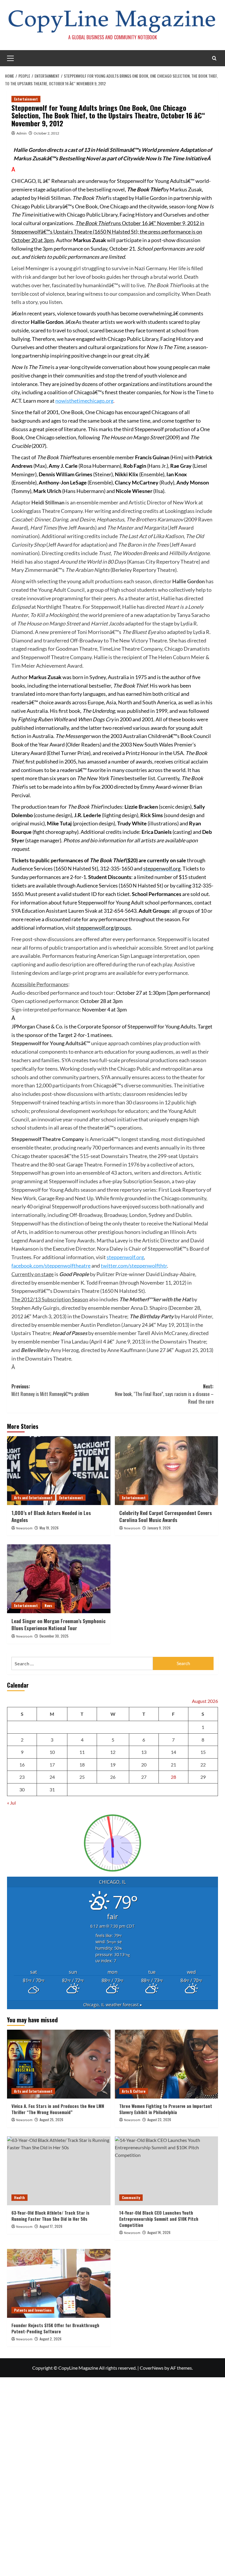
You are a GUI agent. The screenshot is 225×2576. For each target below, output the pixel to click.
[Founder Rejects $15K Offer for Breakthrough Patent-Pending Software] (59, 2283)
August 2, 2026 (51, 2339)
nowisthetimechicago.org (84, 401)
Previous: (50, 1390)
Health (19, 2197)
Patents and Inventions (33, 2310)
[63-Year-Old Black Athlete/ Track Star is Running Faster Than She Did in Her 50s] (59, 2171)
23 (22, 1777)
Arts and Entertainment (33, 1498)
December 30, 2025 (54, 1636)
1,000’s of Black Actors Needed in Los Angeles (51, 1516)
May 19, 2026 (49, 1528)
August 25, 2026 (51, 2120)
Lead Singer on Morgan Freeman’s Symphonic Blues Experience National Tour (58, 1624)
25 (82, 1777)
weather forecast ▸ (113, 2005)
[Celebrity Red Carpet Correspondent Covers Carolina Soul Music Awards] (167, 1471)
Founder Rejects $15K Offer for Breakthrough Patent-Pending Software (55, 2328)
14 (173, 1752)
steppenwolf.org (125, 1257)
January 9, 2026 (159, 1528)
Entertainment (26, 99)
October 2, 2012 (46, 133)
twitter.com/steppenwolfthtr (134, 1266)
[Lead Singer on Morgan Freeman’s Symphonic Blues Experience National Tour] (59, 1579)
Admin (22, 133)
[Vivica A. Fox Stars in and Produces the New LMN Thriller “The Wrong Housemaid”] (59, 2064)
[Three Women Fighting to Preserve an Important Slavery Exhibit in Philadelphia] (167, 2064)
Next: (164, 1394)
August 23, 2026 (159, 2120)
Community (131, 2197)
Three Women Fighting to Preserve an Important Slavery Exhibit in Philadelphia (166, 2109)
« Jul (11, 1803)
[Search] (214, 58)
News (48, 1605)
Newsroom (24, 1528)
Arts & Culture (134, 2091)
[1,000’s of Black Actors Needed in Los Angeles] (59, 1471)
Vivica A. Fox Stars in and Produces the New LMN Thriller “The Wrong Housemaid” (58, 2109)
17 (52, 1765)
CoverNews (152, 2368)
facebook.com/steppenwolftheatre (51, 1266)
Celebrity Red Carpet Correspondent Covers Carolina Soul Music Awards (166, 1516)
